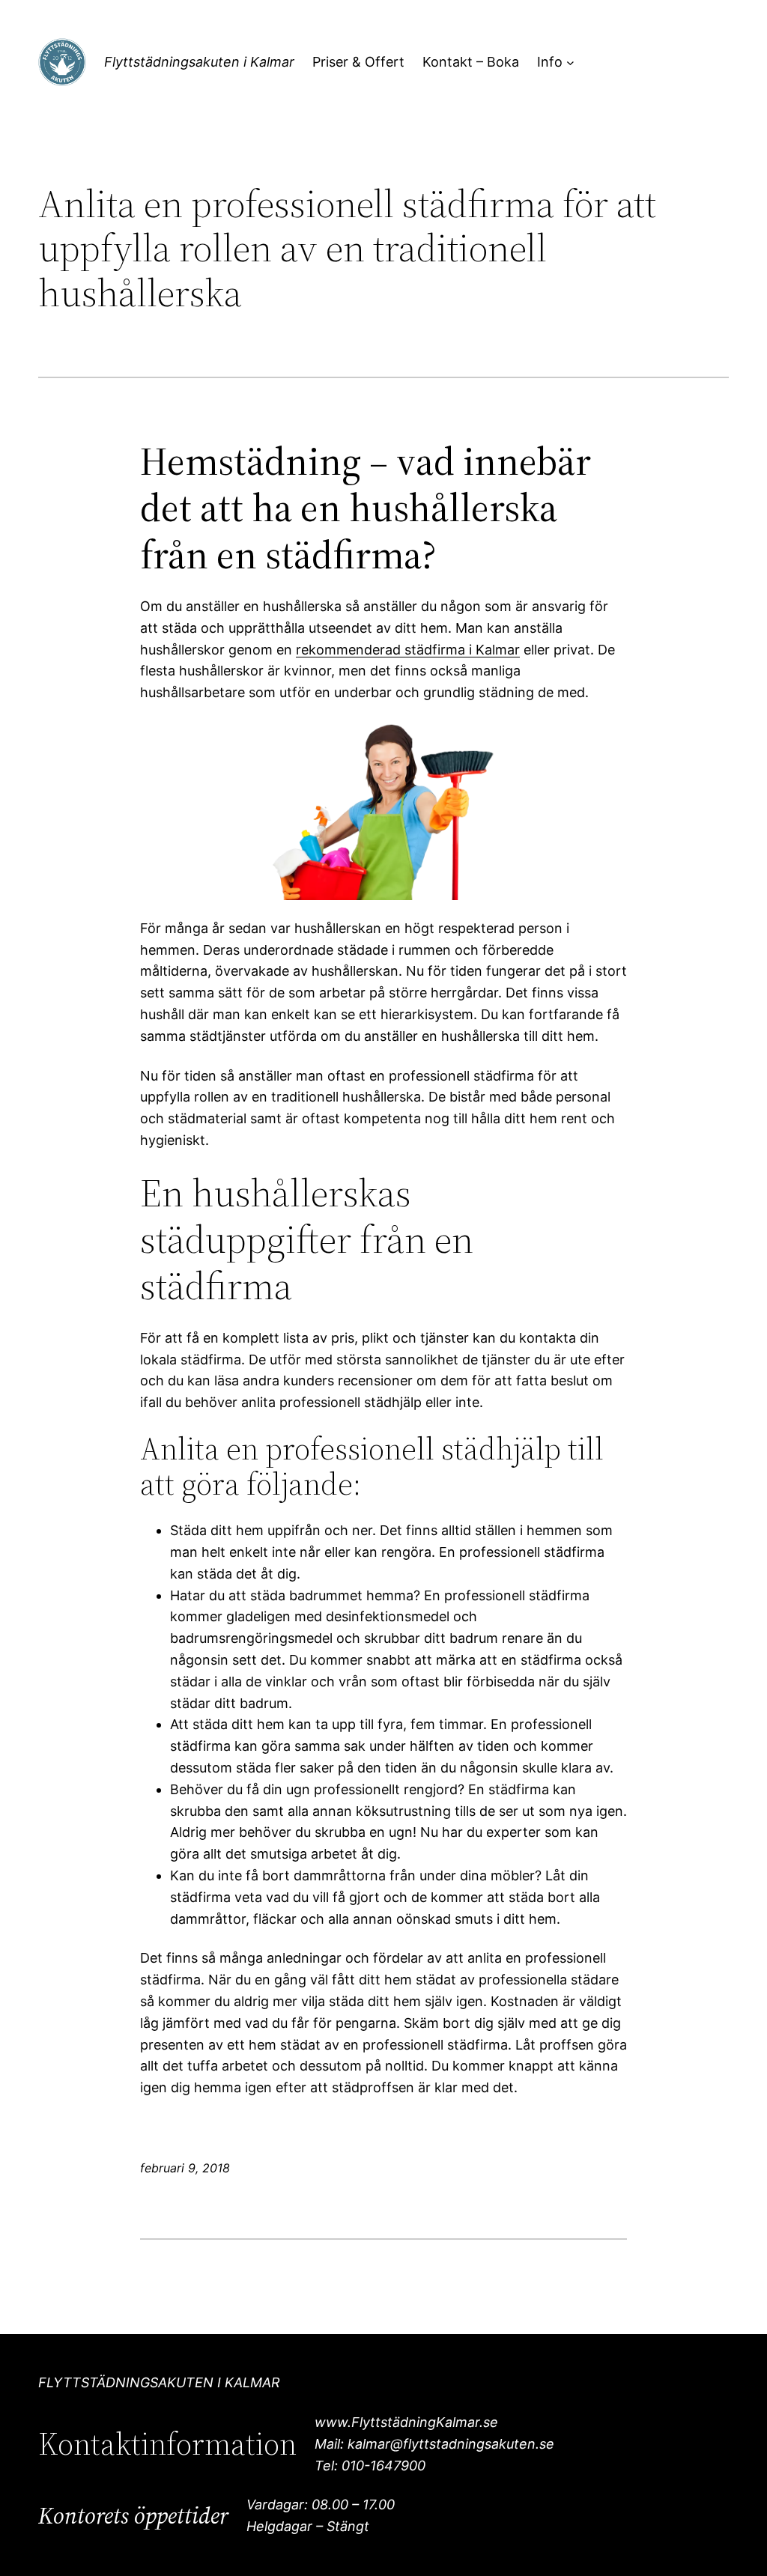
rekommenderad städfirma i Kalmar (408, 650)
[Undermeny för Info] (570, 63)
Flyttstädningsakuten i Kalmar (199, 62)
